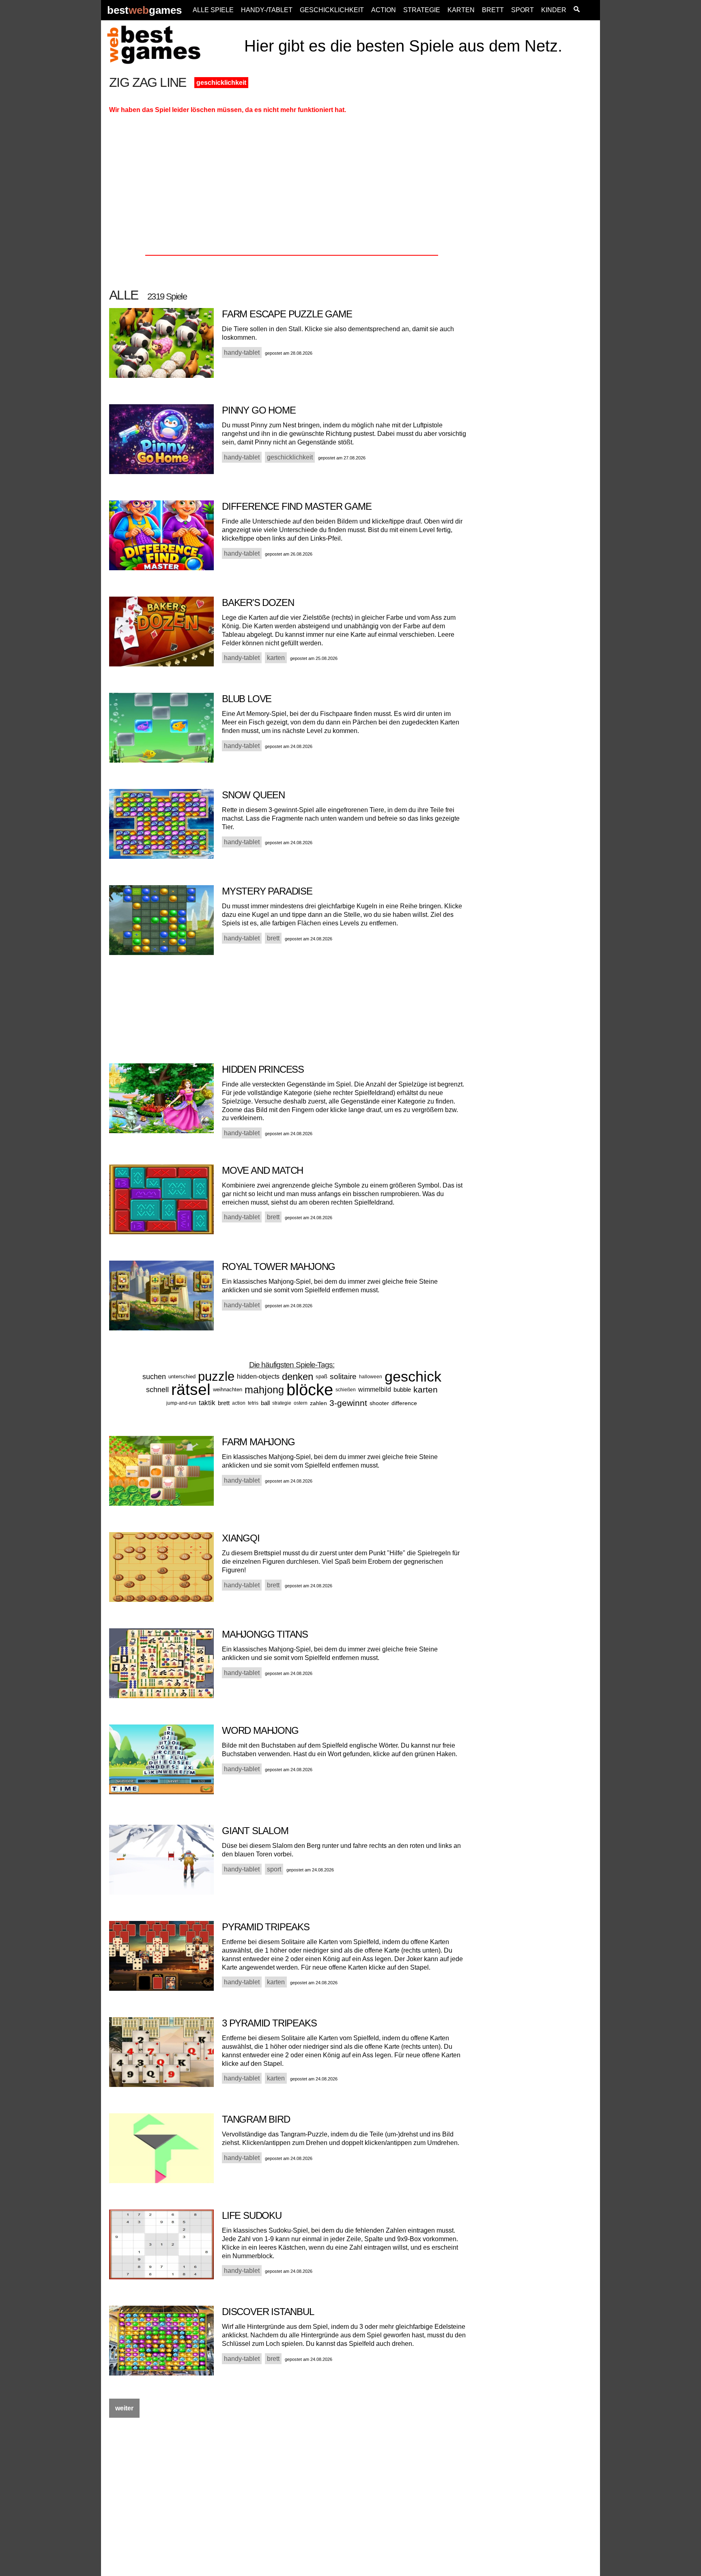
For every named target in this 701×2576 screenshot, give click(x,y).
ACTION (384, 10)
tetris (253, 1403)
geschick (413, 1376)
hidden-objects (258, 1376)
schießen (346, 1390)
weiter (124, 2408)
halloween (371, 1377)
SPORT (523, 10)
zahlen (318, 1403)
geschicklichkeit (221, 83)
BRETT (493, 10)
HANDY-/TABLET (267, 10)
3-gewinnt (348, 1403)
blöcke (310, 1390)
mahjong (264, 1390)
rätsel (191, 1389)
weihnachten (228, 1389)
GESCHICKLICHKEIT (332, 10)
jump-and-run (181, 1403)
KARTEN (461, 10)
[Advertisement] (538, 198)
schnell (157, 1390)
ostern (301, 1403)
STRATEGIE (422, 10)
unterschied (182, 1376)
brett (224, 1403)
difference (404, 1403)
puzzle (216, 1376)
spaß (321, 1376)
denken (298, 1376)
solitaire (343, 1376)
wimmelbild (375, 1389)
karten (426, 1389)
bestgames (144, 10)
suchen (154, 1377)
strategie (282, 1403)
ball (265, 1403)
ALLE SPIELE (213, 10)
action (239, 1403)
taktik (207, 1403)
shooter (379, 1403)
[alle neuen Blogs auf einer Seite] (577, 10)
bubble (402, 1389)
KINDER (554, 10)
